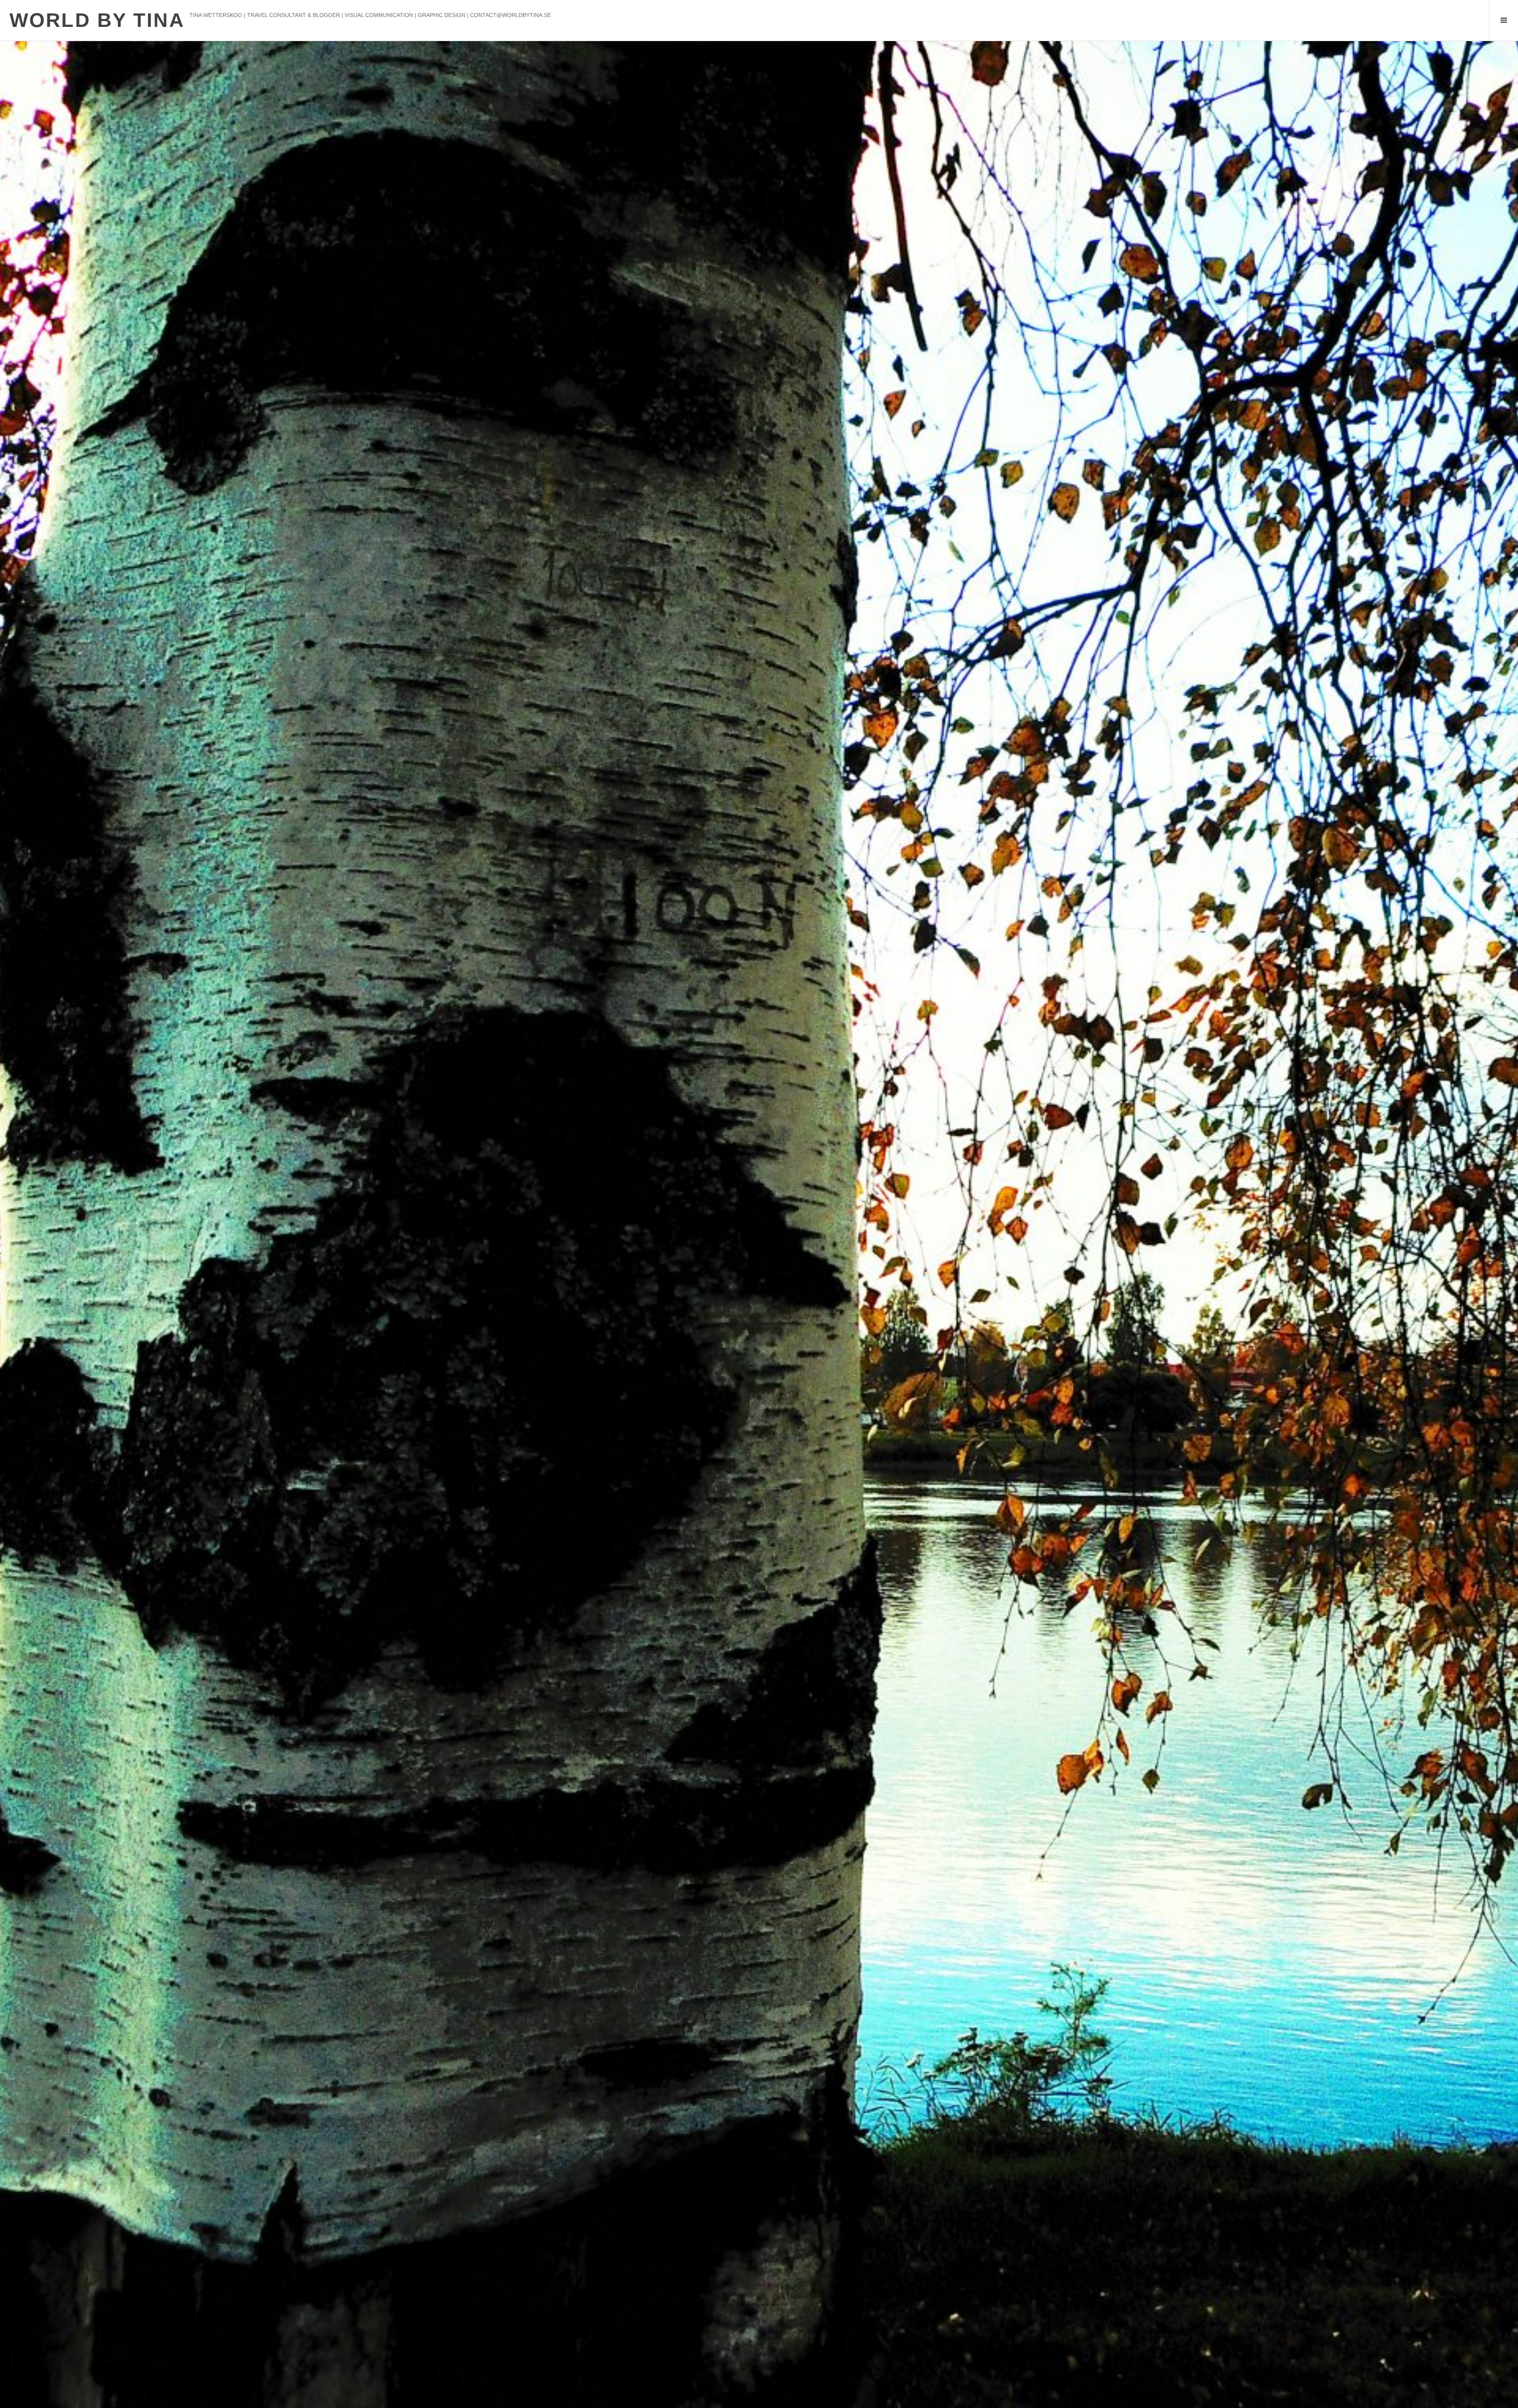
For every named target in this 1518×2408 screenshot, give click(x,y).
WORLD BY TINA (97, 20)
